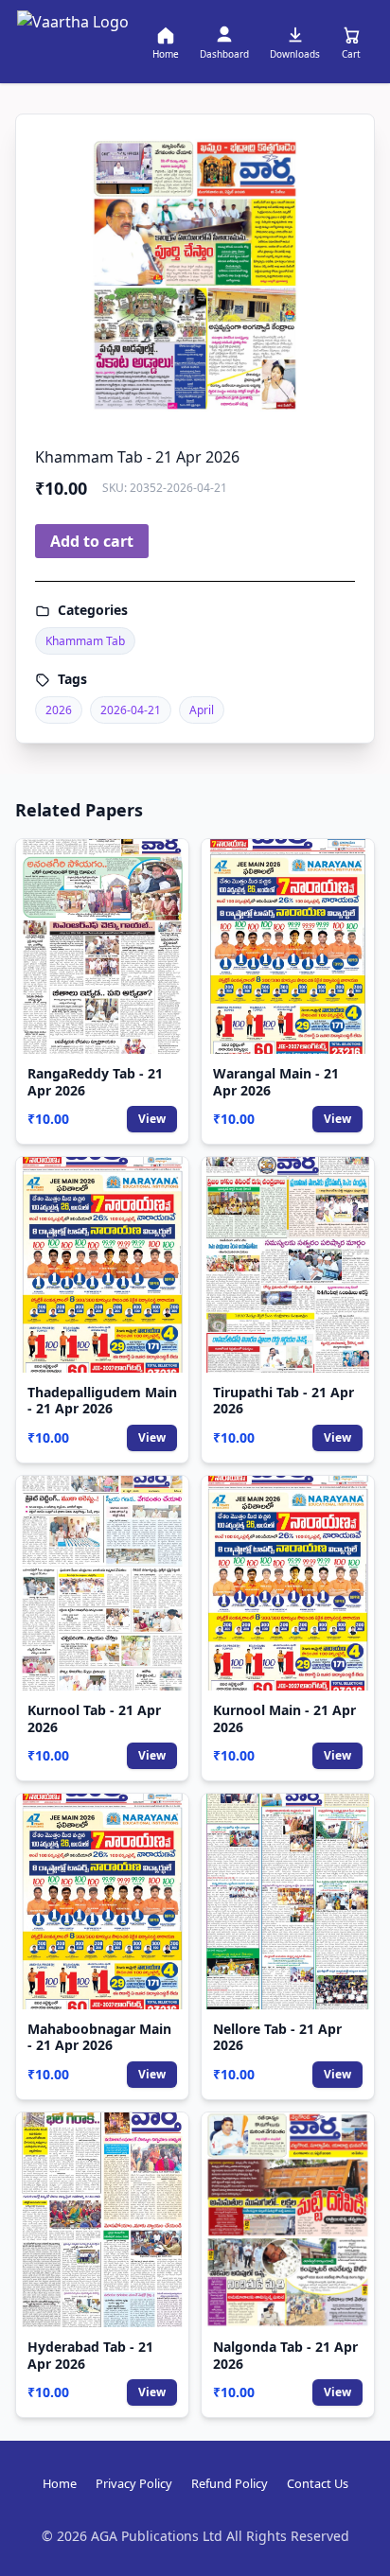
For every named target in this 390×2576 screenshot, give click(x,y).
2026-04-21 (131, 710)
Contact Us (318, 2483)
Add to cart (92, 541)
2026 (59, 710)
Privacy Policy (134, 2483)
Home (60, 2483)
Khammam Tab (85, 641)
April (202, 710)
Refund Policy (230, 2483)
